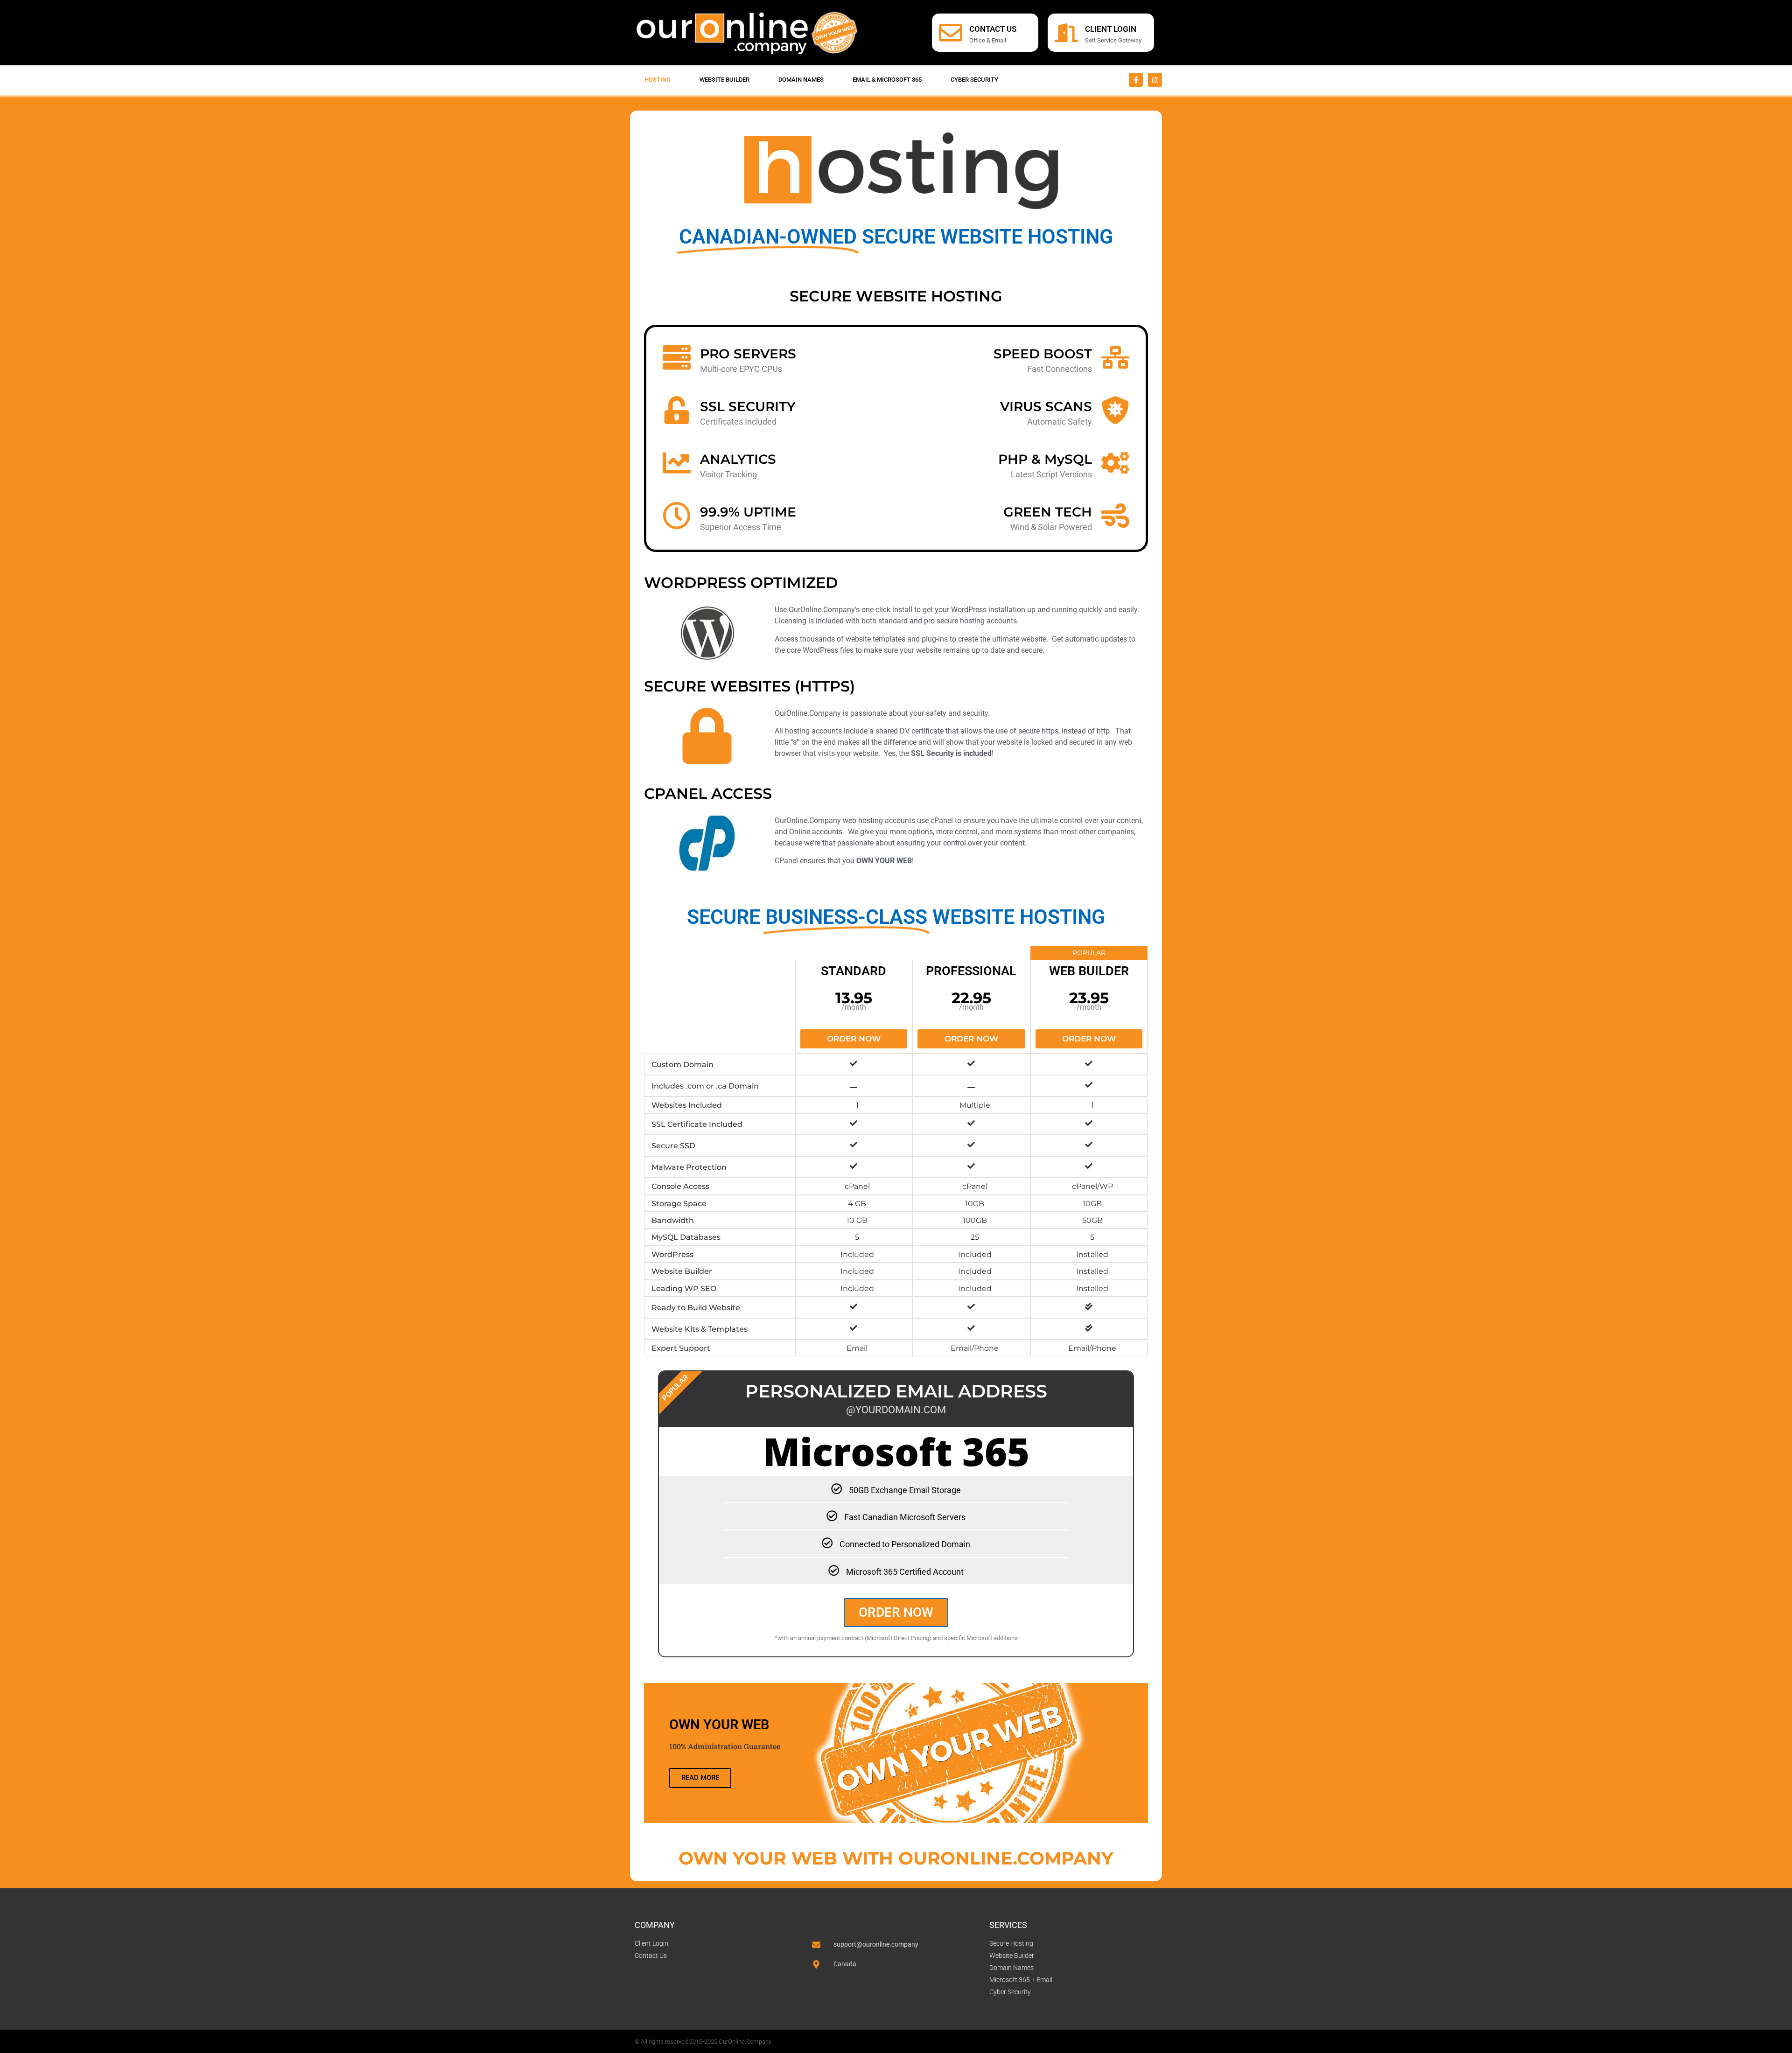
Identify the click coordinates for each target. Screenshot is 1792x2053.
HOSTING (658, 80)
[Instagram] (1155, 80)
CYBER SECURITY (974, 80)
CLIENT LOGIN (1111, 29)
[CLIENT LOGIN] (1066, 33)
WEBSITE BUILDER (724, 80)
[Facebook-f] (1136, 80)
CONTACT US (993, 29)
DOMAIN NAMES (801, 80)
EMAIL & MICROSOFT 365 (887, 80)
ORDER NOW (896, 1612)
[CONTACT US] (951, 33)
